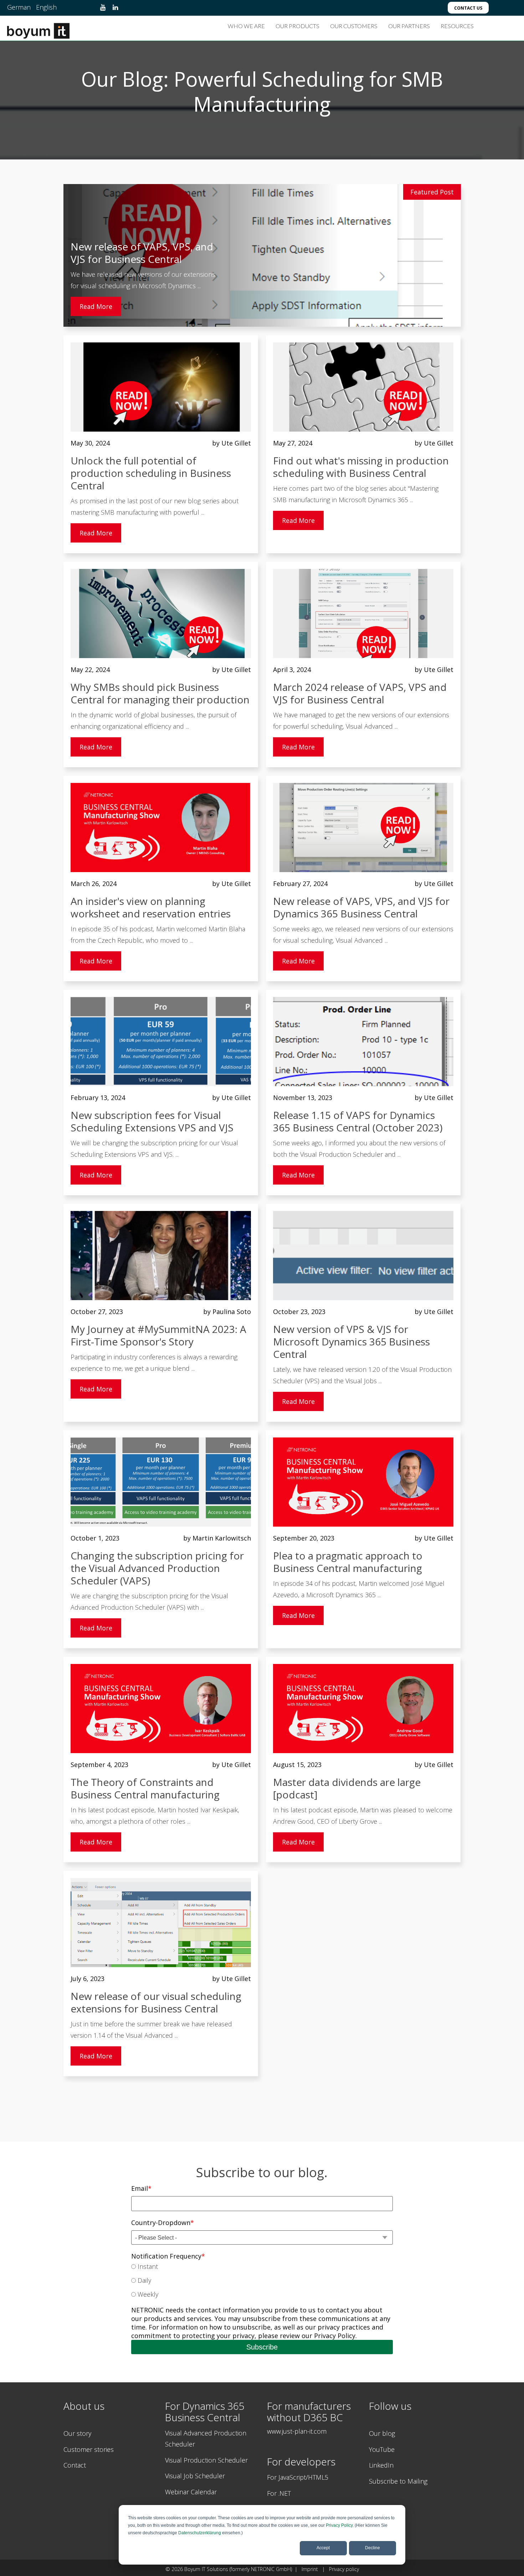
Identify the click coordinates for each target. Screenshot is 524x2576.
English (46, 7)
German (19, 7)
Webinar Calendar (191, 2492)
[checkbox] (262, 2281)
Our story (77, 2433)
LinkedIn (381, 2465)
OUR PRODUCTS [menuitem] (297, 26)
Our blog (382, 2433)
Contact (75, 2465)
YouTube (382, 2449)
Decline (373, 2548)
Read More (96, 306)
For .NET (279, 2493)
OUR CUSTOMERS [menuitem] (354, 26)
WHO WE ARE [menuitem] (246, 26)
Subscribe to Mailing (398, 2481)
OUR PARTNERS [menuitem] (409, 26)
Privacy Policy (339, 2525)
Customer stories (89, 2449)
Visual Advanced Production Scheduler (206, 2439)
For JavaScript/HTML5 (298, 2477)
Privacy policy (344, 2569)
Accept (323, 2548)
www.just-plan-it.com (297, 2431)
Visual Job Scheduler (195, 2476)
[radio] (262, 2267)
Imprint (311, 2569)
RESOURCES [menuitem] (457, 26)
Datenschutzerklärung (200, 2533)
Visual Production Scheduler (206, 2460)
